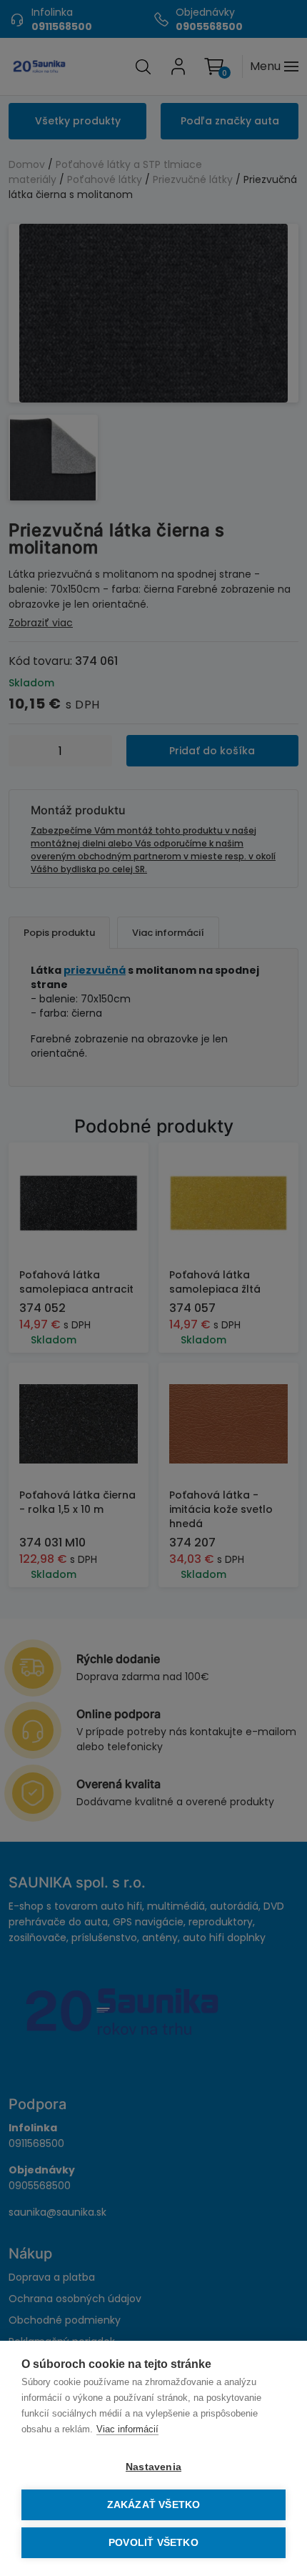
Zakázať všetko (154, 2505)
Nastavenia (153, 2467)
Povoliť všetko (153, 2543)
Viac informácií (127, 2429)
